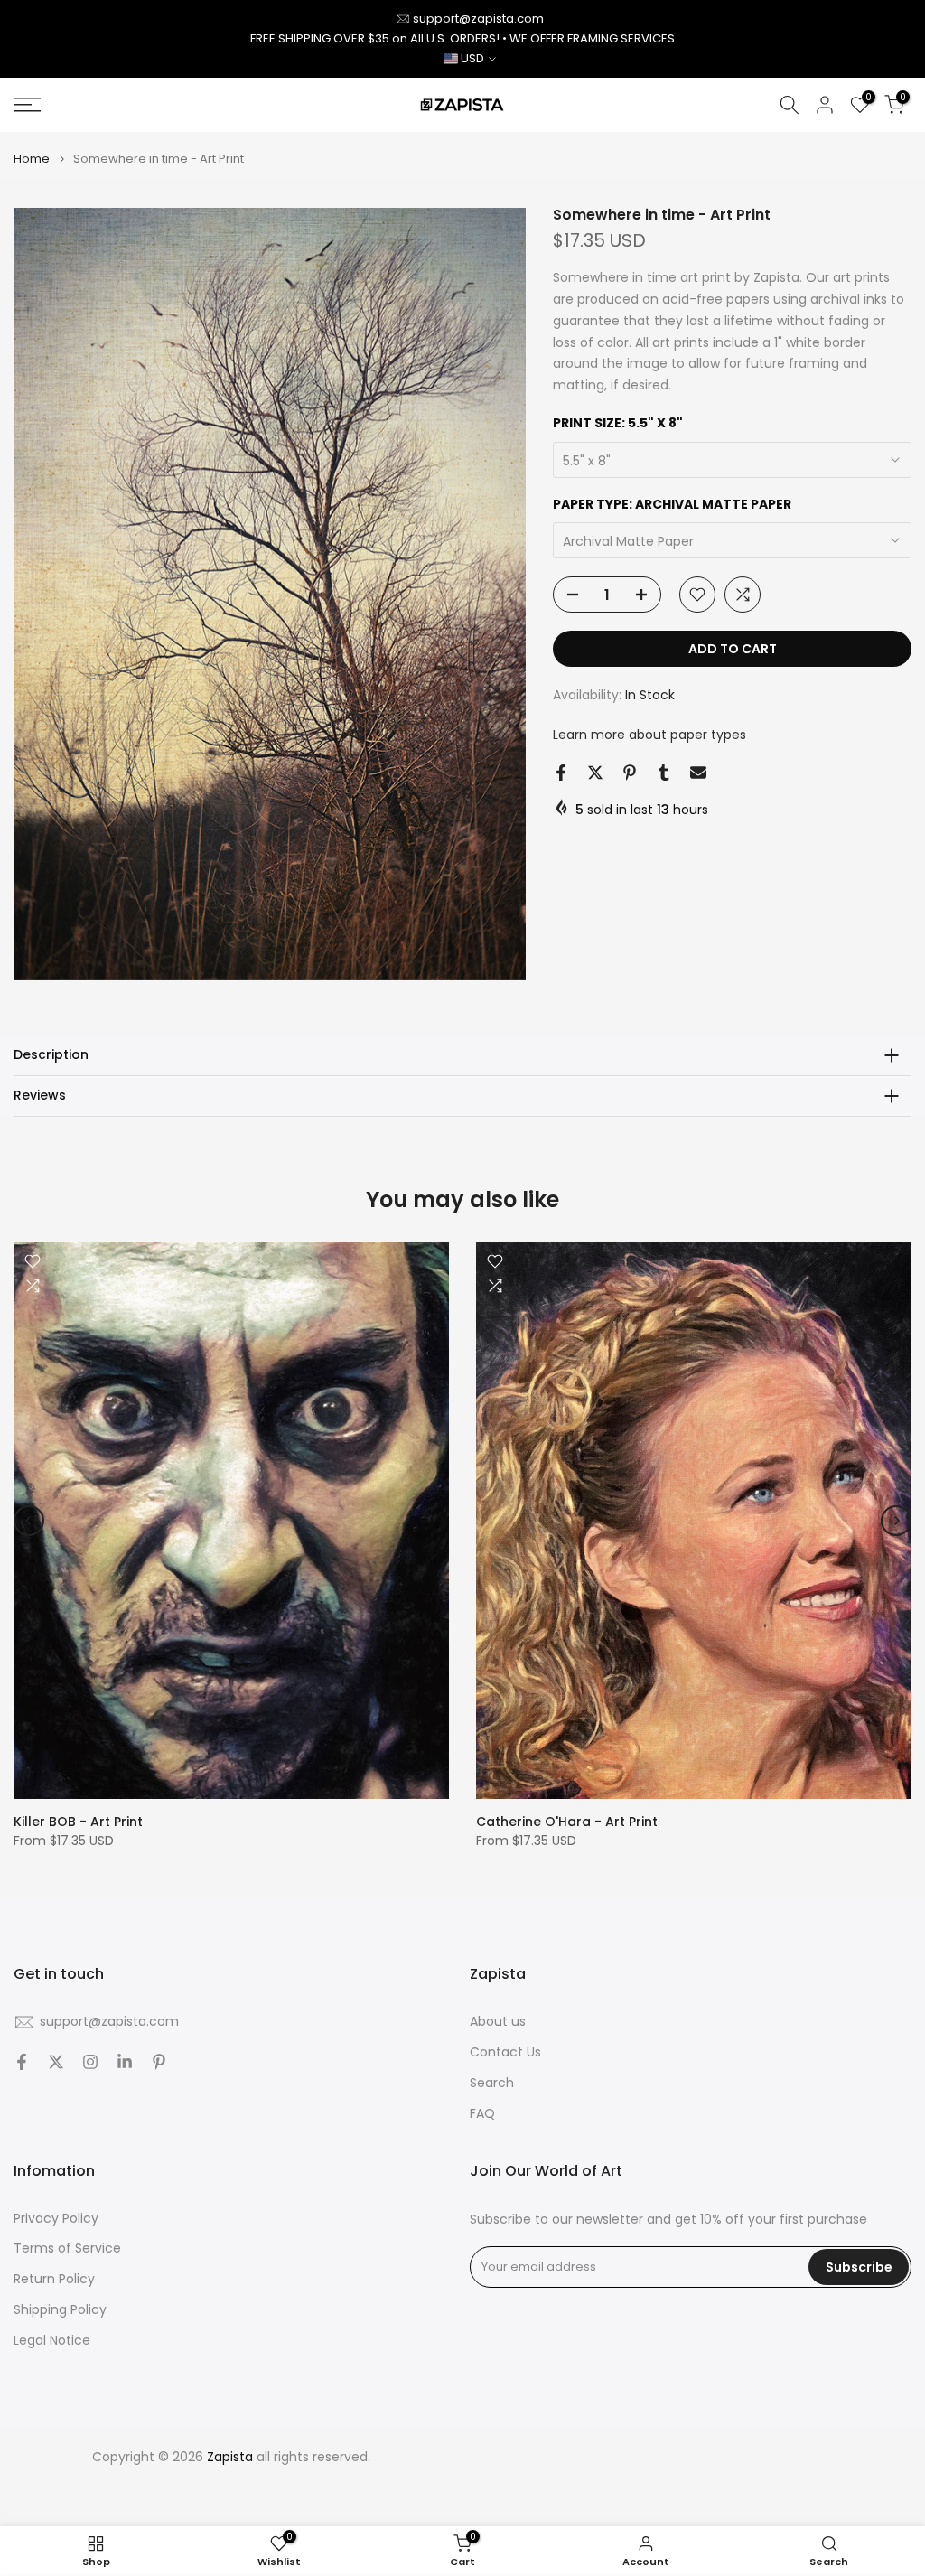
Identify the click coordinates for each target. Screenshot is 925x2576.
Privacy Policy (56, 2219)
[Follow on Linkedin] (125, 2062)
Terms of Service (67, 2248)
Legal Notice (52, 2341)
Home (32, 159)
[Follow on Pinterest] (159, 2062)
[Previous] (29, 1521)
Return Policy (54, 2279)
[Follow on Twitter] (56, 2062)
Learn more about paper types (649, 735)
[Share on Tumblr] (664, 773)
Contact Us (505, 2052)
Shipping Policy (60, 2310)
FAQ (482, 2114)
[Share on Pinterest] (630, 773)
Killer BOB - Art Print (78, 1822)
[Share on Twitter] (595, 773)
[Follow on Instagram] (90, 2062)
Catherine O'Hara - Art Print (567, 1822)
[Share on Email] (698, 773)
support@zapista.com (478, 19)
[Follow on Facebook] (22, 2062)
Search (492, 2083)
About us (498, 2022)
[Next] (896, 1521)
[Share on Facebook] (561, 773)
